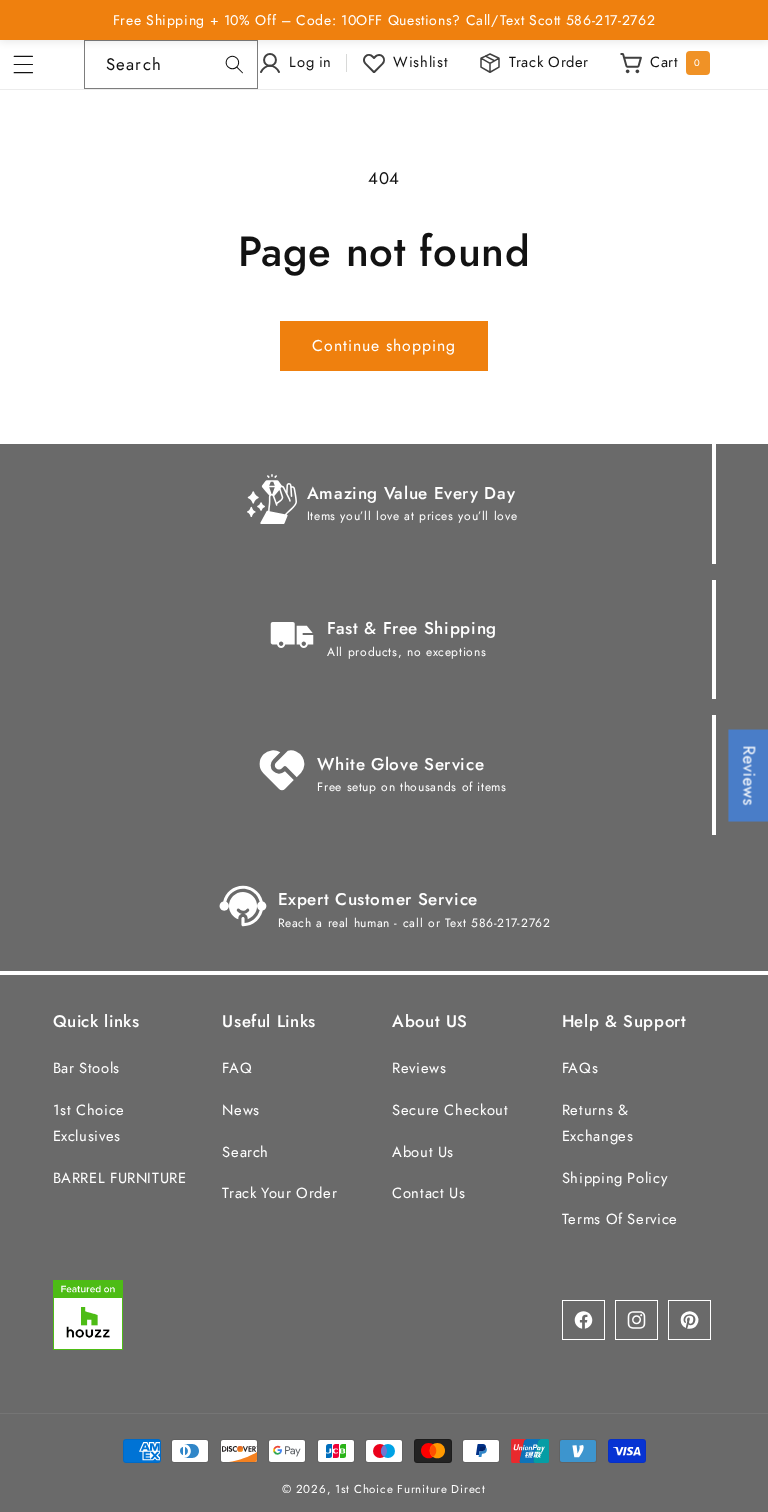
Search (245, 1152)
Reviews (419, 1068)
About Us (423, 1152)
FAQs (580, 1068)
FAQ (237, 1068)
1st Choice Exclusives (89, 1123)
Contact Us (428, 1193)
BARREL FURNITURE (120, 1178)
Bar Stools (86, 1068)
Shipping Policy (614, 1178)
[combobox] (171, 64)
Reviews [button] (749, 776)
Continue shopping (384, 345)
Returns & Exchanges (598, 1123)
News (241, 1110)
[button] (30, 65)
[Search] (234, 64)
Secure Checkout (450, 1110)
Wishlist (420, 62)
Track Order (549, 62)
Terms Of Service (620, 1219)
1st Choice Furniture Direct (410, 1489)
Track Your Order (279, 1193)
